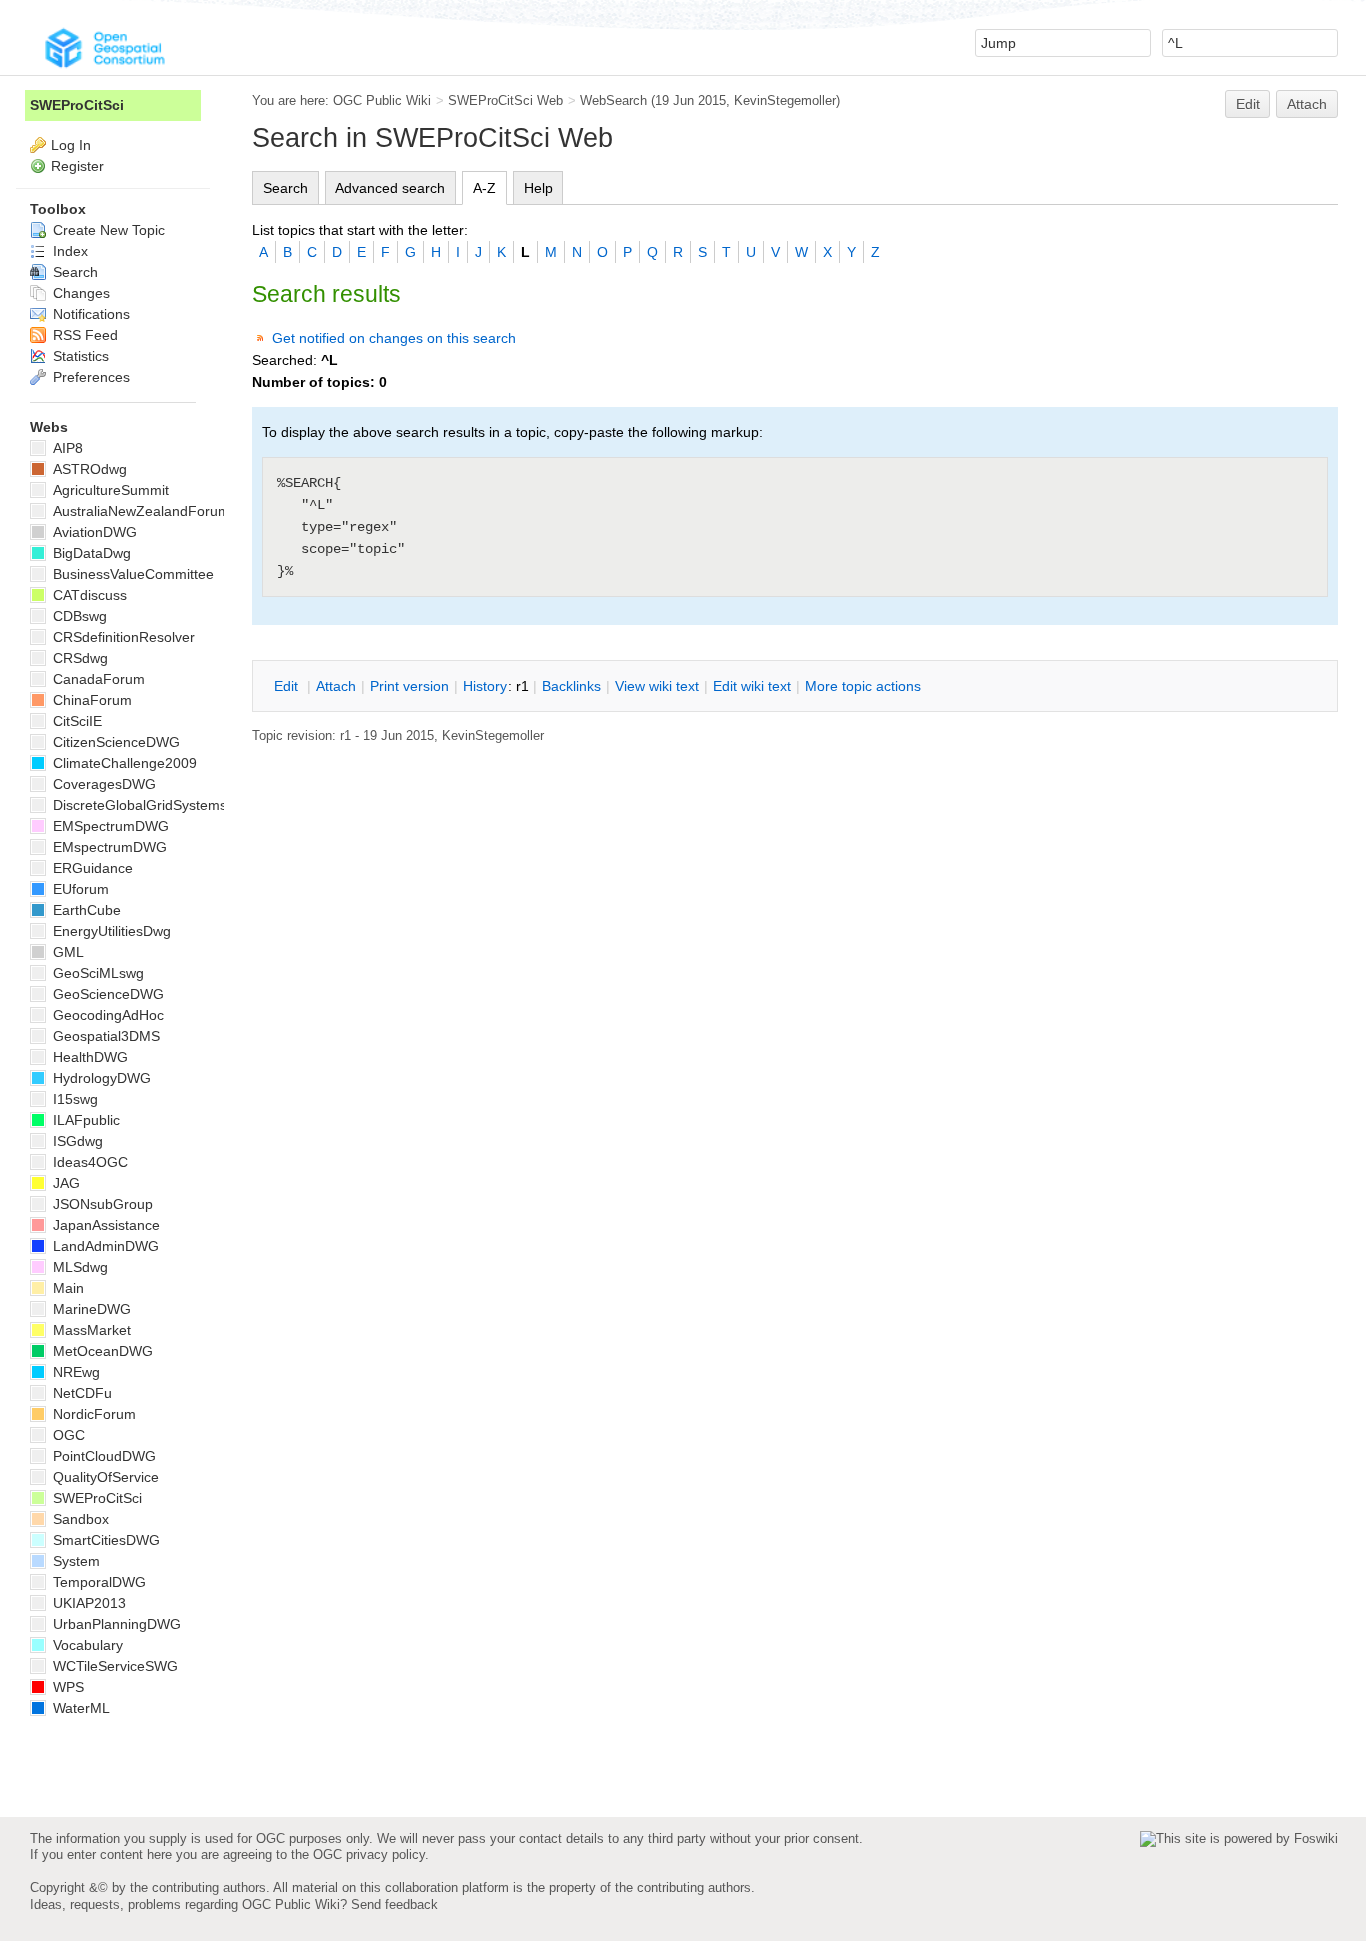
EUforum (79, 889)
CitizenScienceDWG (114, 742)
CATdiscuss (88, 595)
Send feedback (394, 1904)
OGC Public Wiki (382, 100)
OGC (67, 1435)
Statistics (79, 356)
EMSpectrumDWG (109, 826)
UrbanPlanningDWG (115, 1624)
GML (66, 952)
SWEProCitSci (77, 105)
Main (66, 1288)
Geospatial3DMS (104, 1036)
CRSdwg (78, 658)
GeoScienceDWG (106, 994)
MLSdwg (78, 1267)
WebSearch (613, 100)
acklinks (571, 686)
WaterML (79, 1708)
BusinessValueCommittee (131, 574)
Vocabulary (86, 1645)
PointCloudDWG (102, 1456)
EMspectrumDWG (108, 847)
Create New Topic (107, 230)
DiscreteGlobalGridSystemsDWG (155, 805)
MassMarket (90, 1330)
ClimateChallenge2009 (123, 763)
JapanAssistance (104, 1225)
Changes (79, 293)
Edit (1248, 104)
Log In (71, 145)
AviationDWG (93, 532)
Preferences (89, 377)
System (74, 1561)
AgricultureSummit (109, 490)
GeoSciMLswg (96, 973)
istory (485, 686)
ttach (336, 686)
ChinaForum (90, 700)
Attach (1307, 104)
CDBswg (78, 616)
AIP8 (66, 448)
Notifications (89, 314)
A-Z (484, 188)
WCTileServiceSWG (113, 1666)
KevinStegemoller (785, 100)
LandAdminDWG (104, 1246)
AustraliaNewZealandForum (139, 511)
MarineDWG (90, 1309)
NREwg (74, 1372)
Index (68, 251)
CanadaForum (97, 679)
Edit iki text (752, 686)
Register (77, 166)
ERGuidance (91, 868)
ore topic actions (863, 686)
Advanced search (390, 188)
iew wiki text (657, 686)
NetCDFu (80, 1393)
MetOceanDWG (101, 1351)
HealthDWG (88, 1057)
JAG (64, 1183)
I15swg (73, 1099)
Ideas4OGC (88, 1162)
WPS (66, 1687)
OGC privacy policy (369, 1854)
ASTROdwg (88, 469)
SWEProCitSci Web (505, 100)
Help (538, 188)
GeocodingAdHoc (106, 1015)
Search (285, 188)
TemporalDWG (97, 1582)
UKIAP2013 (87, 1603)
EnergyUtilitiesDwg (110, 931)
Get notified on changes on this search (394, 338)
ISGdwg (76, 1141)
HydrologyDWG (100, 1078)
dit (288, 686)
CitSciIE (75, 721)
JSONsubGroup (101, 1204)
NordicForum (92, 1414)
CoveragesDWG (102, 784)
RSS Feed (83, 335)
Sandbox (79, 1519)
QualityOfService (104, 1477)
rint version (409, 686)
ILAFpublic (84, 1120)
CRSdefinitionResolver (122, 637)
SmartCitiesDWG (104, 1540)
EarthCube (85, 910)
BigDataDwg (90, 553)
